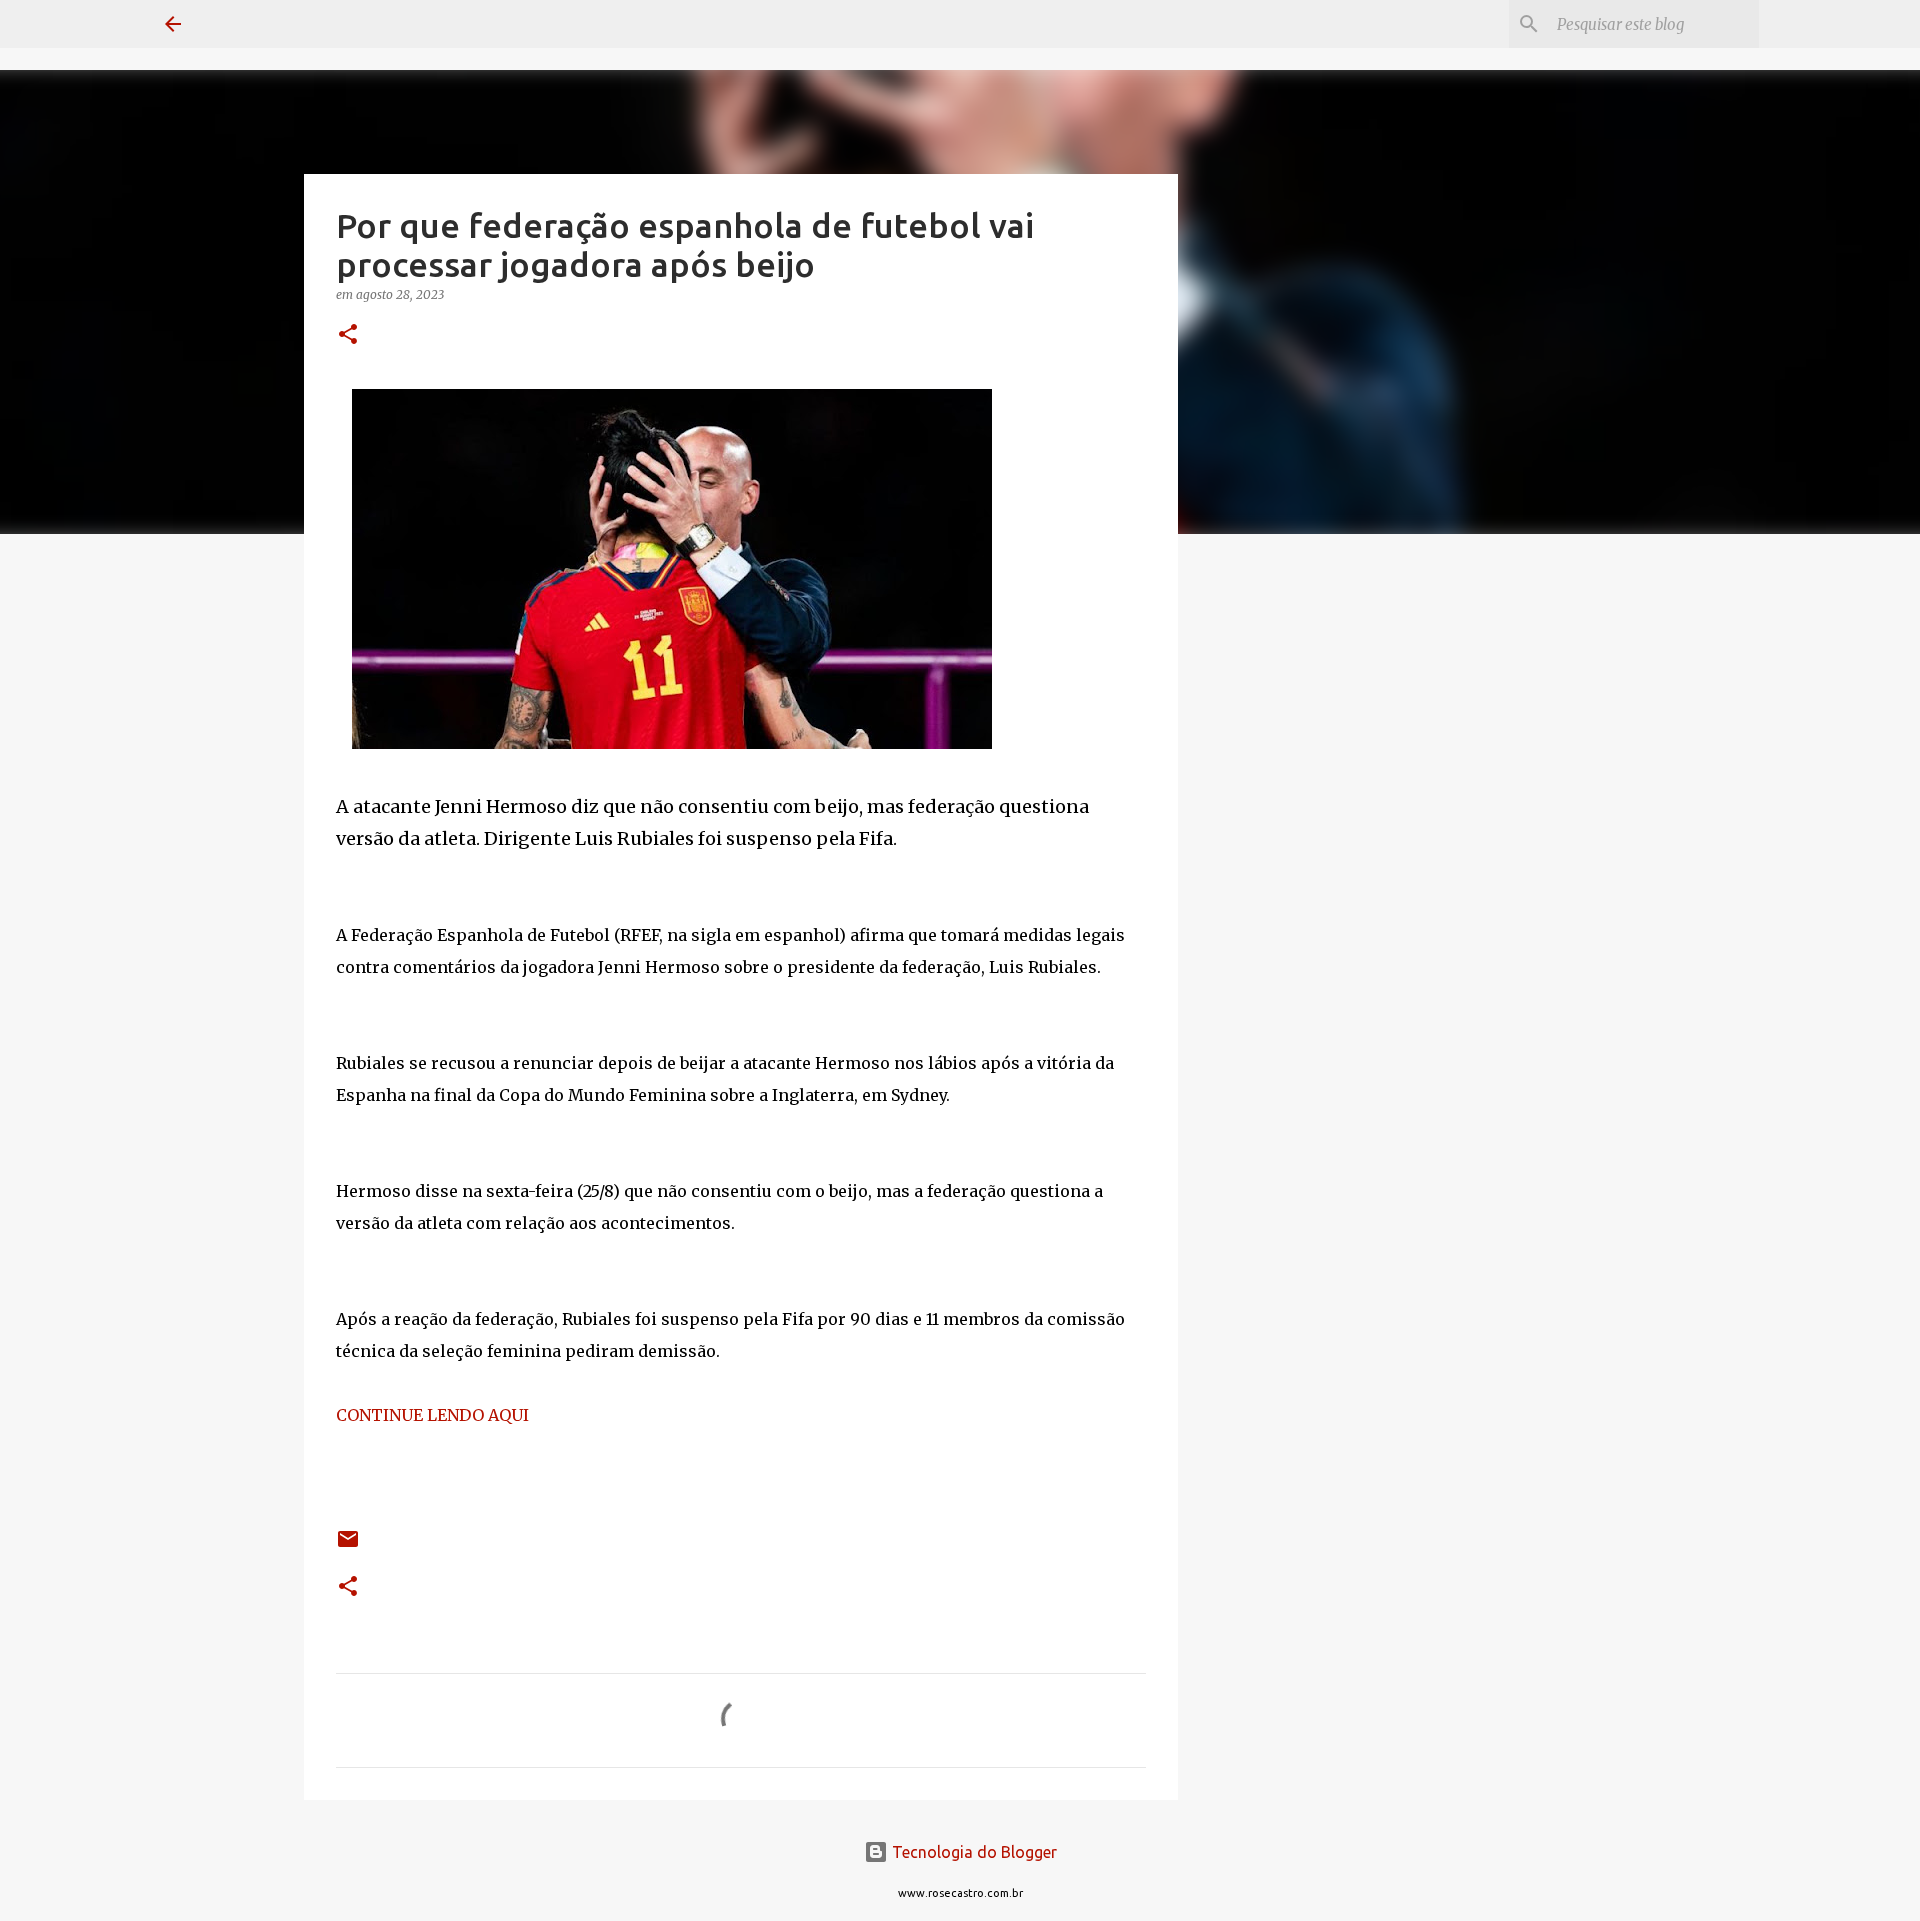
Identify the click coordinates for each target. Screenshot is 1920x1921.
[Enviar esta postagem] (348, 1546)
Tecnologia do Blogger (972, 1852)
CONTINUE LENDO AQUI (432, 1415)
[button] (348, 335)
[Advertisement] (1280, 864)
